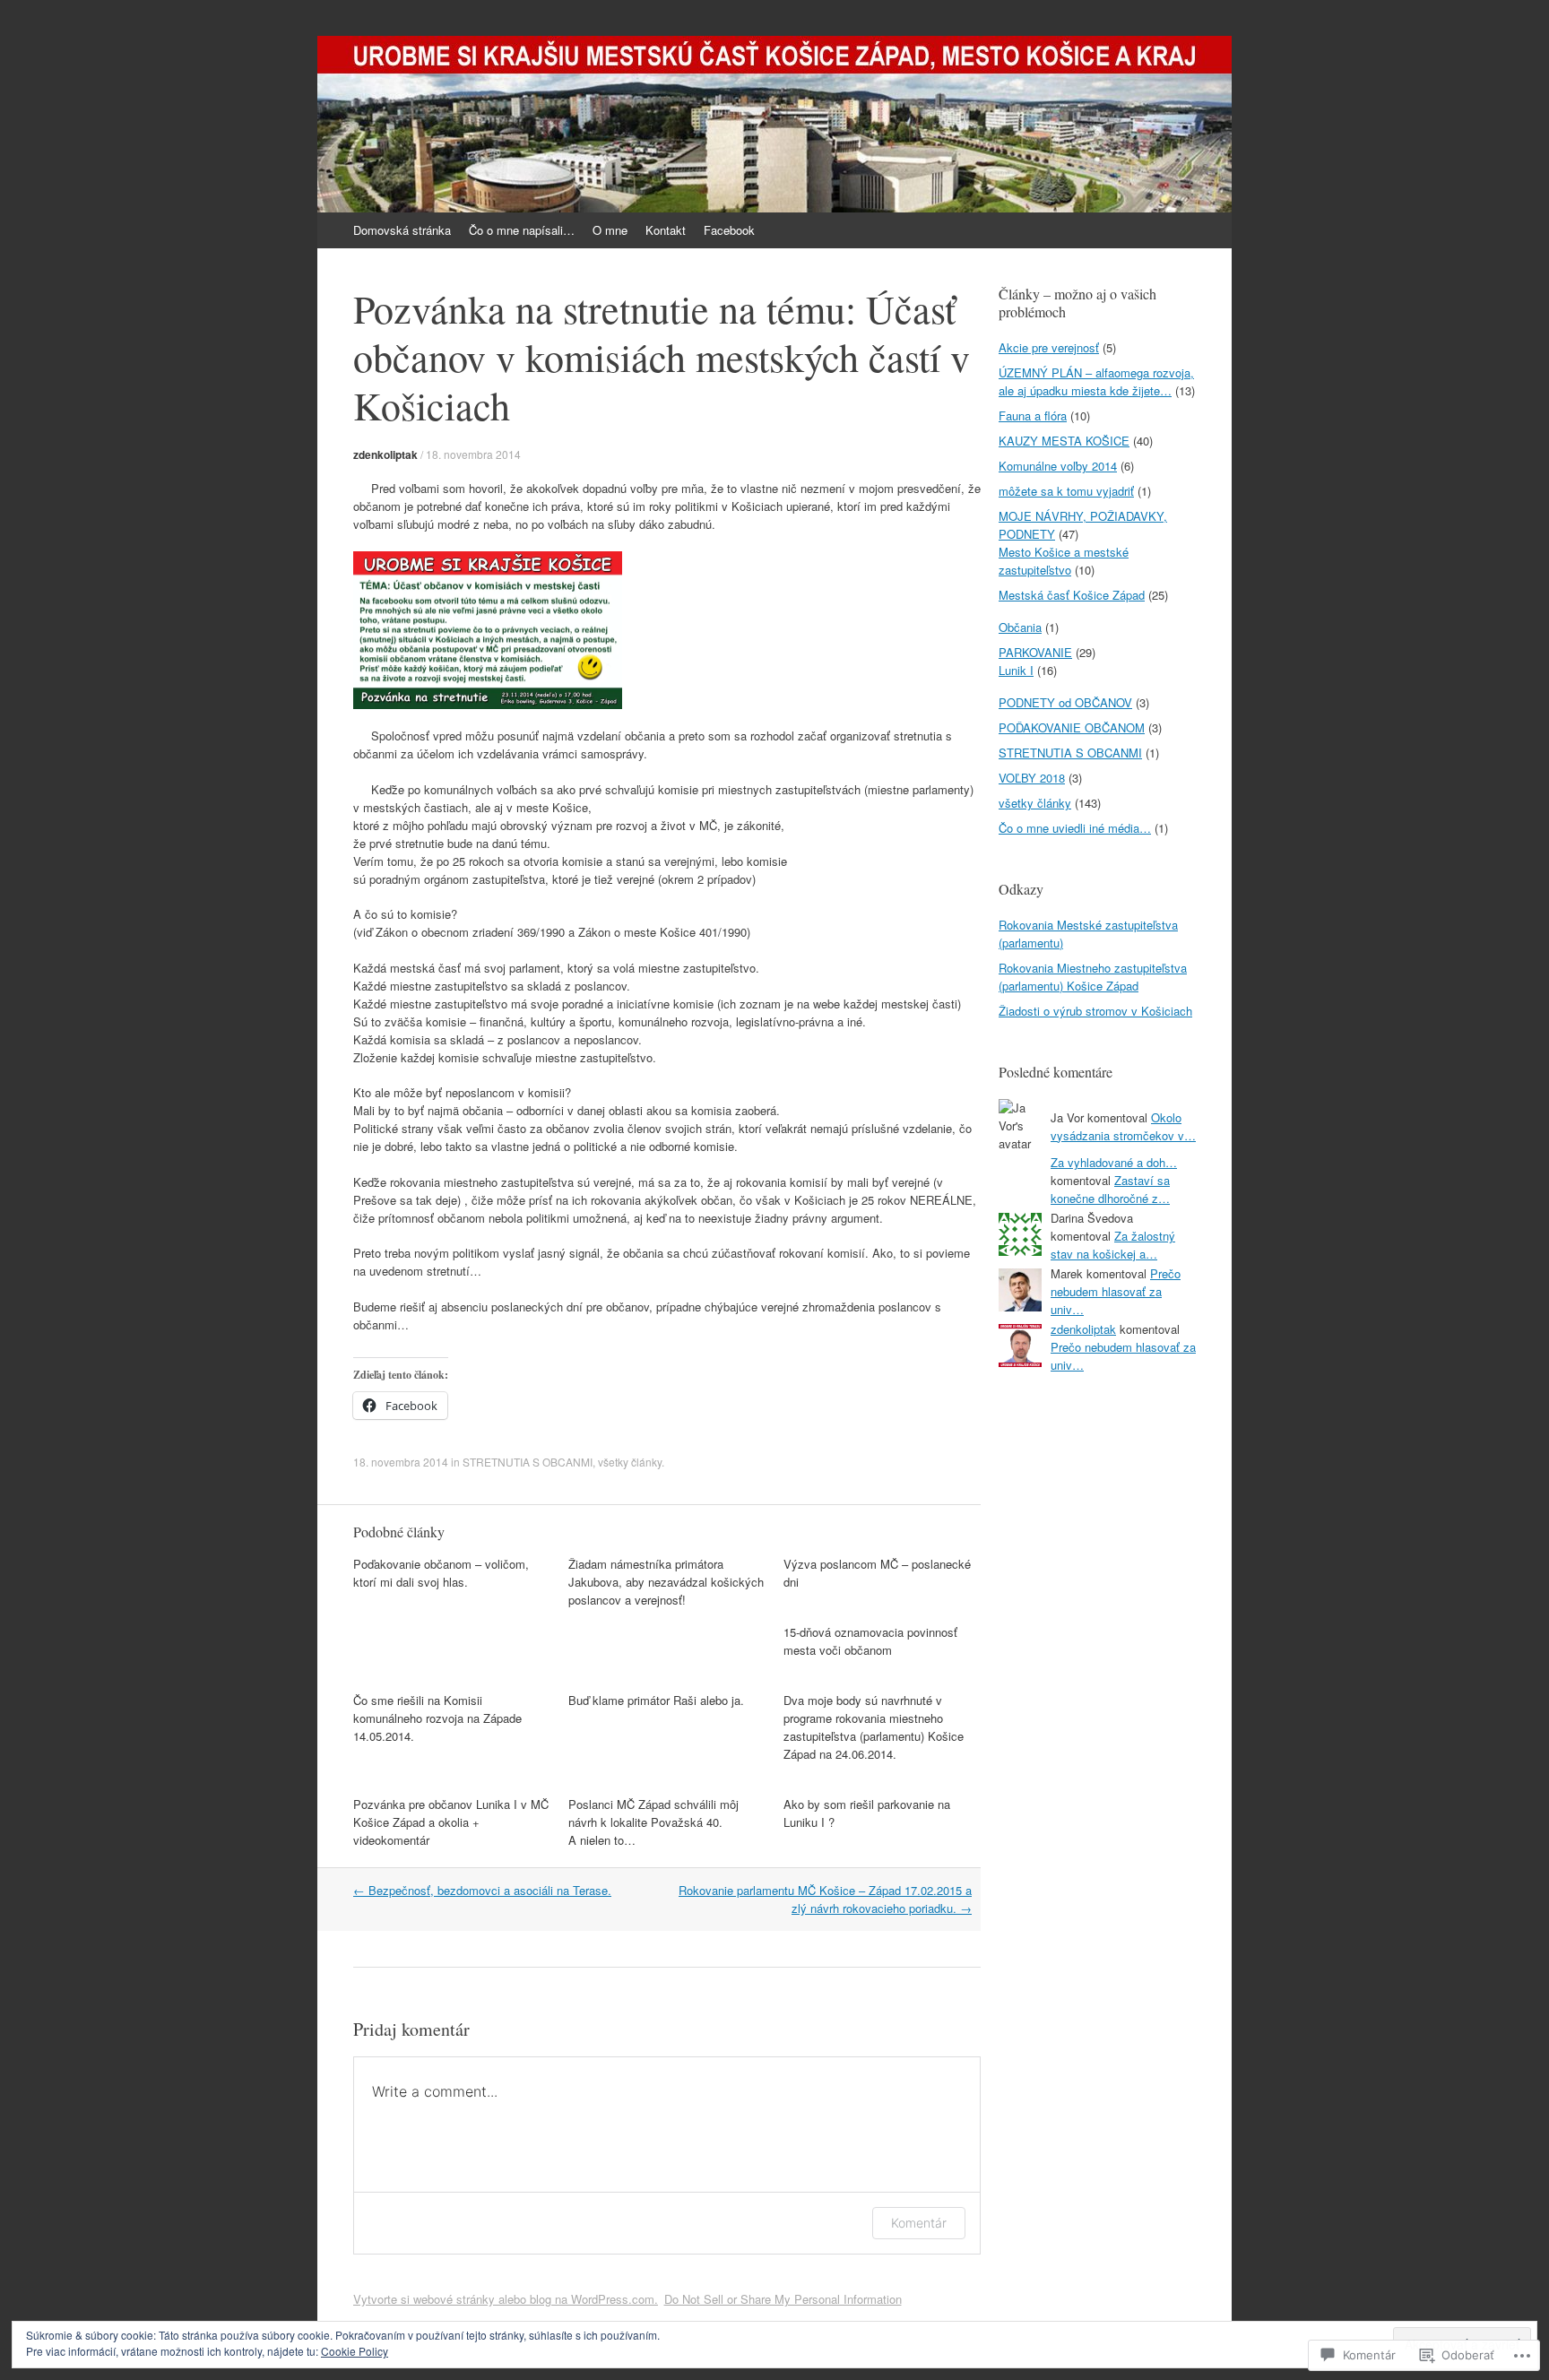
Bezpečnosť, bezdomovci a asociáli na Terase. (482, 1890)
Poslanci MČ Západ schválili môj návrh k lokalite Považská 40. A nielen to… (653, 1822)
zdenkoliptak (385, 454)
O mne (610, 230)
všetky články (630, 1462)
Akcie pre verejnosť (1049, 347)
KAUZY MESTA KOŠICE (1064, 441)
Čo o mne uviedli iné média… (1075, 828)
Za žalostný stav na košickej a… (1113, 1245)
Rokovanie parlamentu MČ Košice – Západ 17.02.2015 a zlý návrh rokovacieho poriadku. (825, 1899)
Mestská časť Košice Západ (1072, 595)
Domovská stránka (402, 230)
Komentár (919, 2223)
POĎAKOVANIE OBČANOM (1072, 727)
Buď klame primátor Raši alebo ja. (656, 1700)
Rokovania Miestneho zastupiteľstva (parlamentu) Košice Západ (1093, 977)
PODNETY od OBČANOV (1065, 702)
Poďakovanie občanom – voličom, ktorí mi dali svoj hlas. (441, 1573)
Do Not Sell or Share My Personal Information (783, 2299)
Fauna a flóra (1033, 415)
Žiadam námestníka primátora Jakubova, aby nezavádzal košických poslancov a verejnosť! (666, 1582)
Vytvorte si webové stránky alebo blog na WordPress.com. (506, 2299)
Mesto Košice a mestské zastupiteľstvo (1064, 561)
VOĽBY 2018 (1032, 778)
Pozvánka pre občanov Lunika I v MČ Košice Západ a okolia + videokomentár (451, 1822)
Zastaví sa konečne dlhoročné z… (1110, 1189)
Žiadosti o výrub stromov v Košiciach (1095, 1011)
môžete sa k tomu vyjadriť (1066, 491)
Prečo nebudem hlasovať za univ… (1116, 1291)
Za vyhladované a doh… (1114, 1162)
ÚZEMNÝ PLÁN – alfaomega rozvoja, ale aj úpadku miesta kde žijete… (1096, 381)
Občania (1020, 627)
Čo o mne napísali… (522, 230)
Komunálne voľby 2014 (1058, 466)
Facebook (729, 230)
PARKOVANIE (1035, 652)
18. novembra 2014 (473, 454)
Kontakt (666, 230)
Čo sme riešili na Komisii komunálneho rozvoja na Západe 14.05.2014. (437, 1718)
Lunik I (1016, 670)
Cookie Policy (355, 2351)
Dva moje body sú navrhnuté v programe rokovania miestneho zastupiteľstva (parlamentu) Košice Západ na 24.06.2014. (874, 1727)
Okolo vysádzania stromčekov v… (1123, 1126)
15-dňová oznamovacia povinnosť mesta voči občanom (870, 1641)
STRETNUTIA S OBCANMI (528, 1462)
